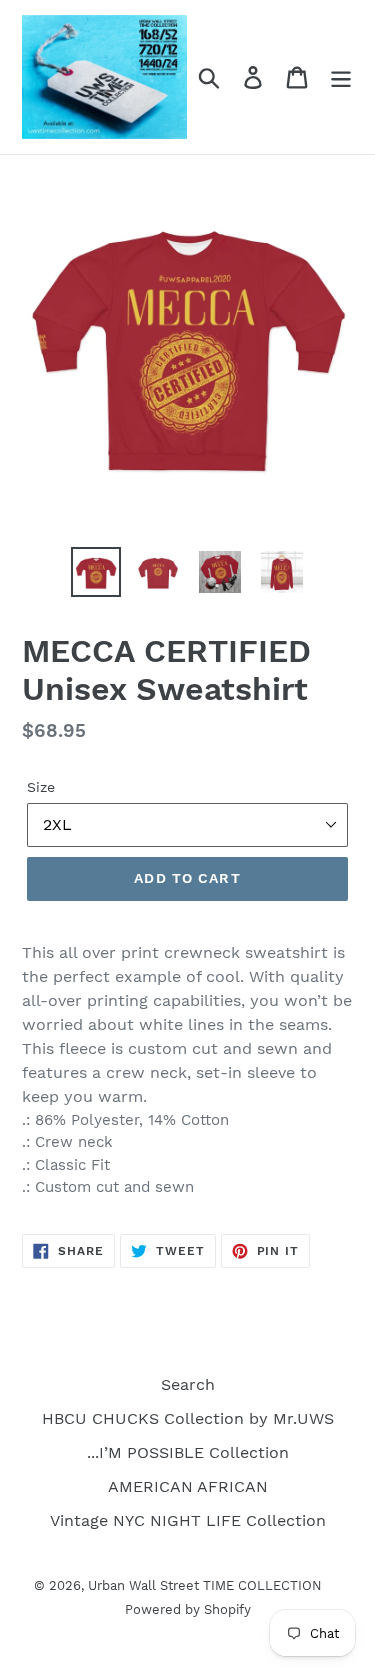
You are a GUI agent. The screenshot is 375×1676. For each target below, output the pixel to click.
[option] (96, 572)
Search (188, 1384)
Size (41, 787)
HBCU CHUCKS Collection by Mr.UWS (188, 1418)
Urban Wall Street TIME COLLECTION (205, 1585)
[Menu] (341, 77)
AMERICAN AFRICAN (188, 1486)
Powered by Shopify (188, 1609)
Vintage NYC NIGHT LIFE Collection (188, 1520)
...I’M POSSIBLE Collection (188, 1452)
